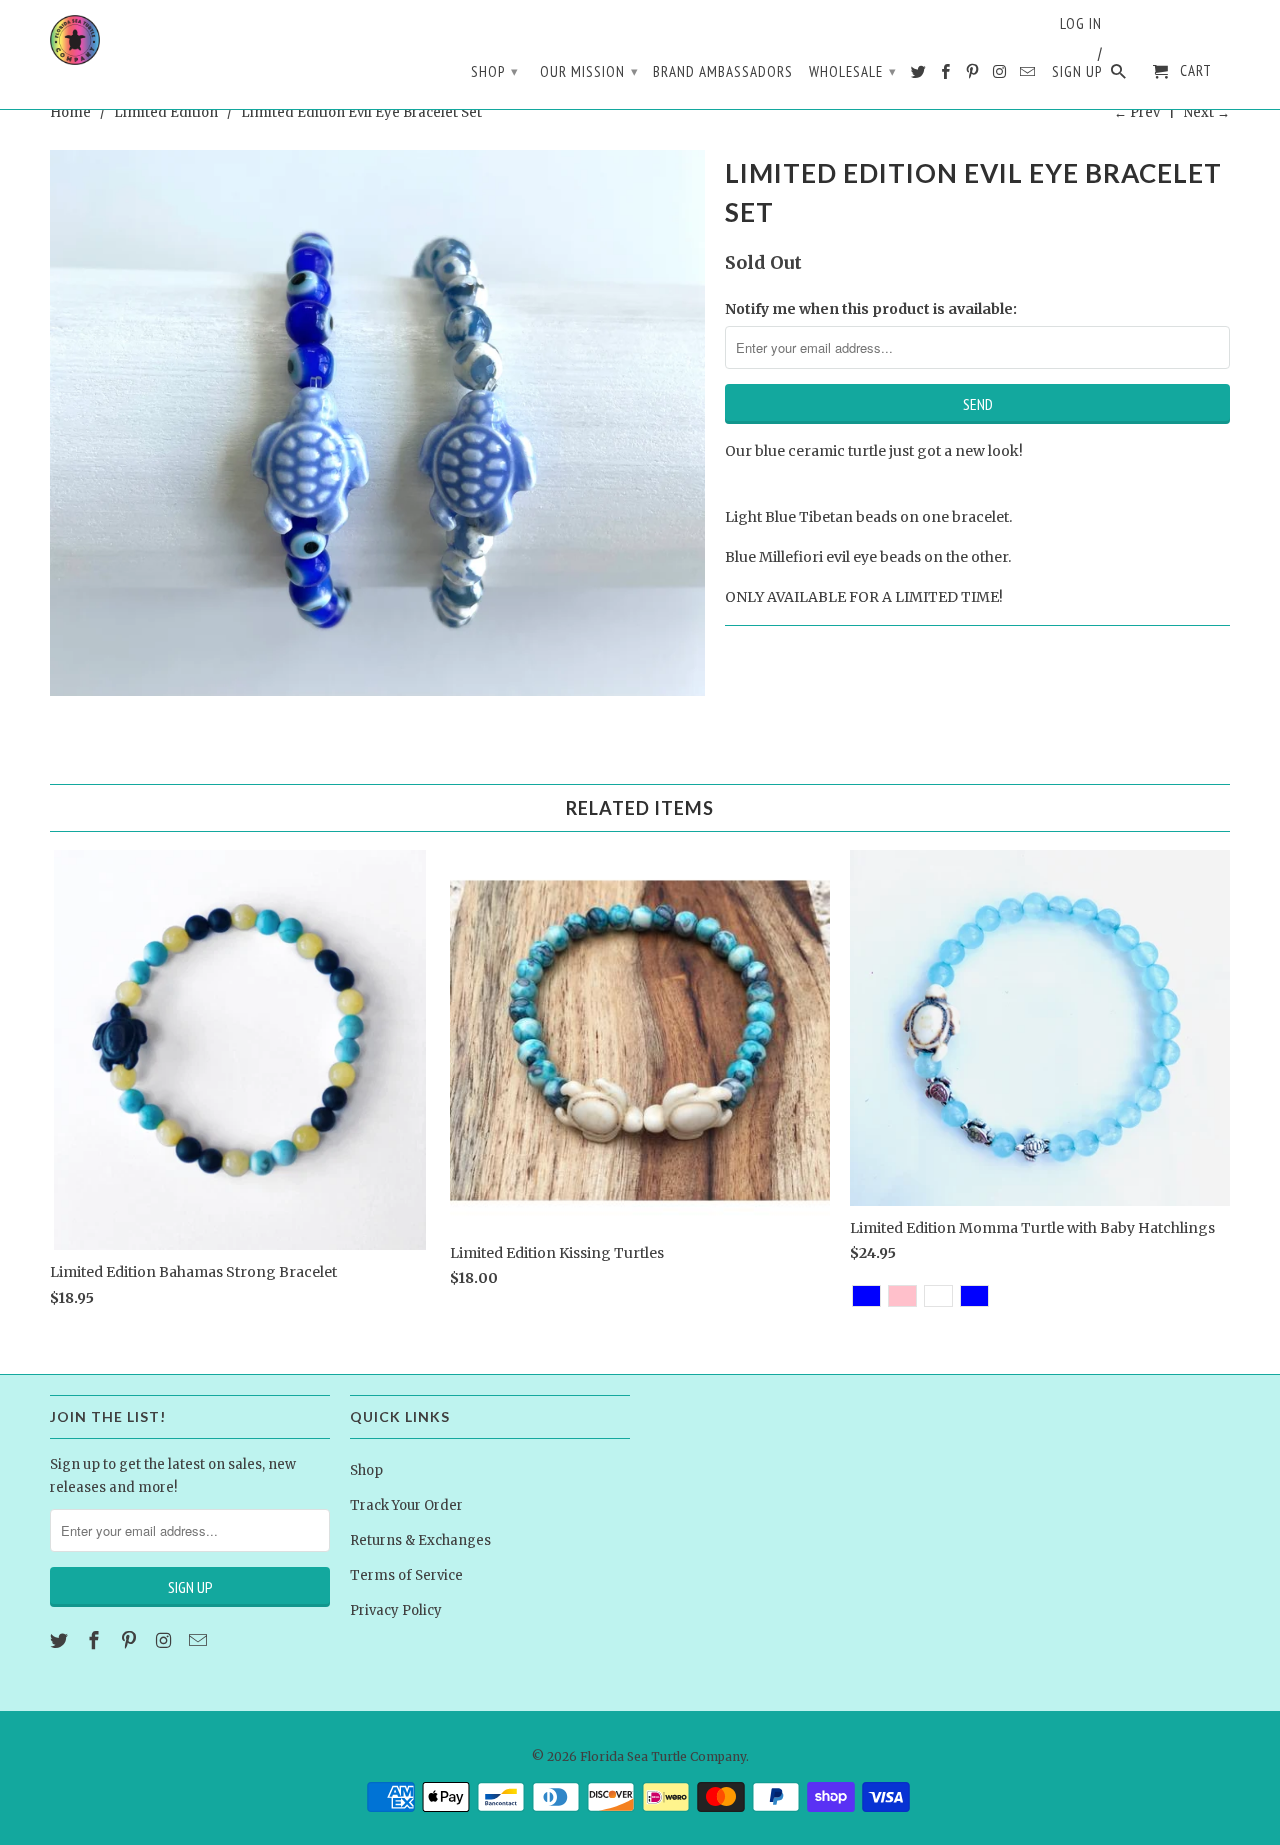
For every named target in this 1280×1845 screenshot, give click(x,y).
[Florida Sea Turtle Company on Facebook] (947, 75)
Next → (1207, 112)
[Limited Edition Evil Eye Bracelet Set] (377, 423)
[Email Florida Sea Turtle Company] (1029, 75)
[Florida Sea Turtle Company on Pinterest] (974, 75)
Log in (1081, 24)
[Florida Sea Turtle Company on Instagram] (1001, 75)
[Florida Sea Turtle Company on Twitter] (920, 75)
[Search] (1120, 75)
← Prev (1137, 112)
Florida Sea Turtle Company (663, 1756)
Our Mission (589, 71)
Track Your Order (406, 1505)
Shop (495, 71)
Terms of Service (406, 1575)
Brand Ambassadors (723, 72)
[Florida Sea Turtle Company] (75, 40)
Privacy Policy (396, 1610)
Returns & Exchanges (420, 1540)
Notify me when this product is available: (871, 309)
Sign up (1077, 72)
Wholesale (853, 71)
